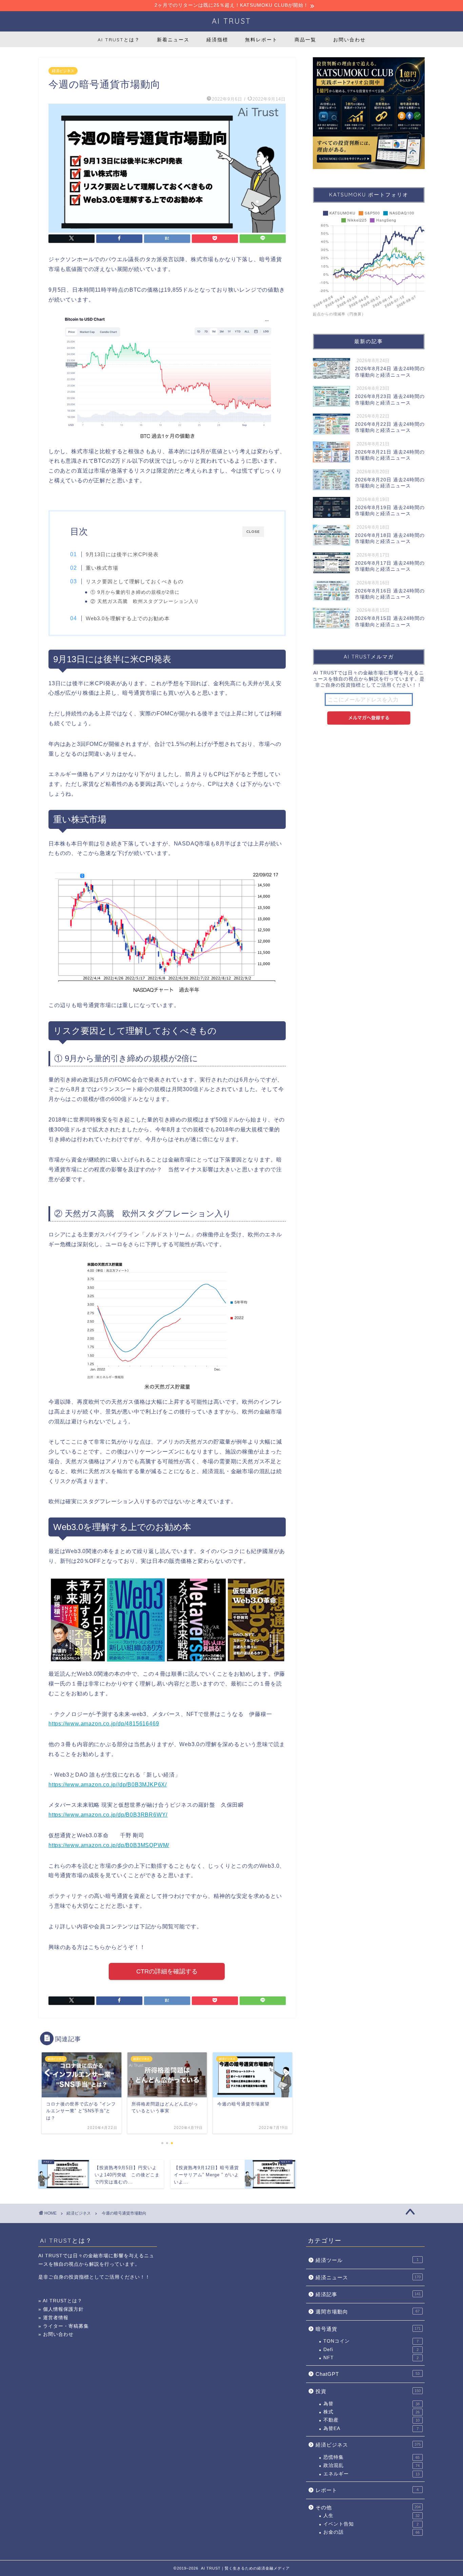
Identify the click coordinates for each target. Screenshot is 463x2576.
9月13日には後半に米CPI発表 (122, 554)
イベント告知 (371, 2524)
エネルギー (371, 2474)
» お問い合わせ (56, 2334)
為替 (371, 2404)
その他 (368, 2507)
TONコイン (371, 2341)
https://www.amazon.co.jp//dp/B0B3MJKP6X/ (108, 1785)
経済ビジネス (63, 71)
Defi (371, 2350)
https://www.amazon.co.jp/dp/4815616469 (104, 1724)
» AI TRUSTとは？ (60, 2301)
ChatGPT (368, 2374)
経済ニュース (368, 2277)
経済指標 (217, 40)
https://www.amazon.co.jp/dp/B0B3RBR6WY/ (108, 1815)
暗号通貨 (368, 2329)
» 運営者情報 (53, 2318)
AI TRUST (231, 21)
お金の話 (371, 2532)
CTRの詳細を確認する (167, 1971)
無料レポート (261, 40)
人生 (371, 2516)
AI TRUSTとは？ (119, 40)
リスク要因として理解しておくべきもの (135, 581)
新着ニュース (173, 40)
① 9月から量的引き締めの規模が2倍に (135, 592)
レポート (367, 2490)
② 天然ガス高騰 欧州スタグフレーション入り (145, 601)
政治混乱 (371, 2465)
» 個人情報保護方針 (61, 2309)
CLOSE (253, 532)
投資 (368, 2391)
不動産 (371, 2420)
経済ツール (367, 2260)
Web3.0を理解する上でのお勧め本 (128, 618)
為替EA (371, 2428)
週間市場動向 (368, 2312)
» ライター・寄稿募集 (64, 2326)
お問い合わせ (349, 40)
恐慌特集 (371, 2457)
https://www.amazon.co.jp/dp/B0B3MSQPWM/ (109, 1845)
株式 (371, 2412)
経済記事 (368, 2294)
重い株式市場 (102, 568)
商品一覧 (305, 40)
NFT (371, 2358)
